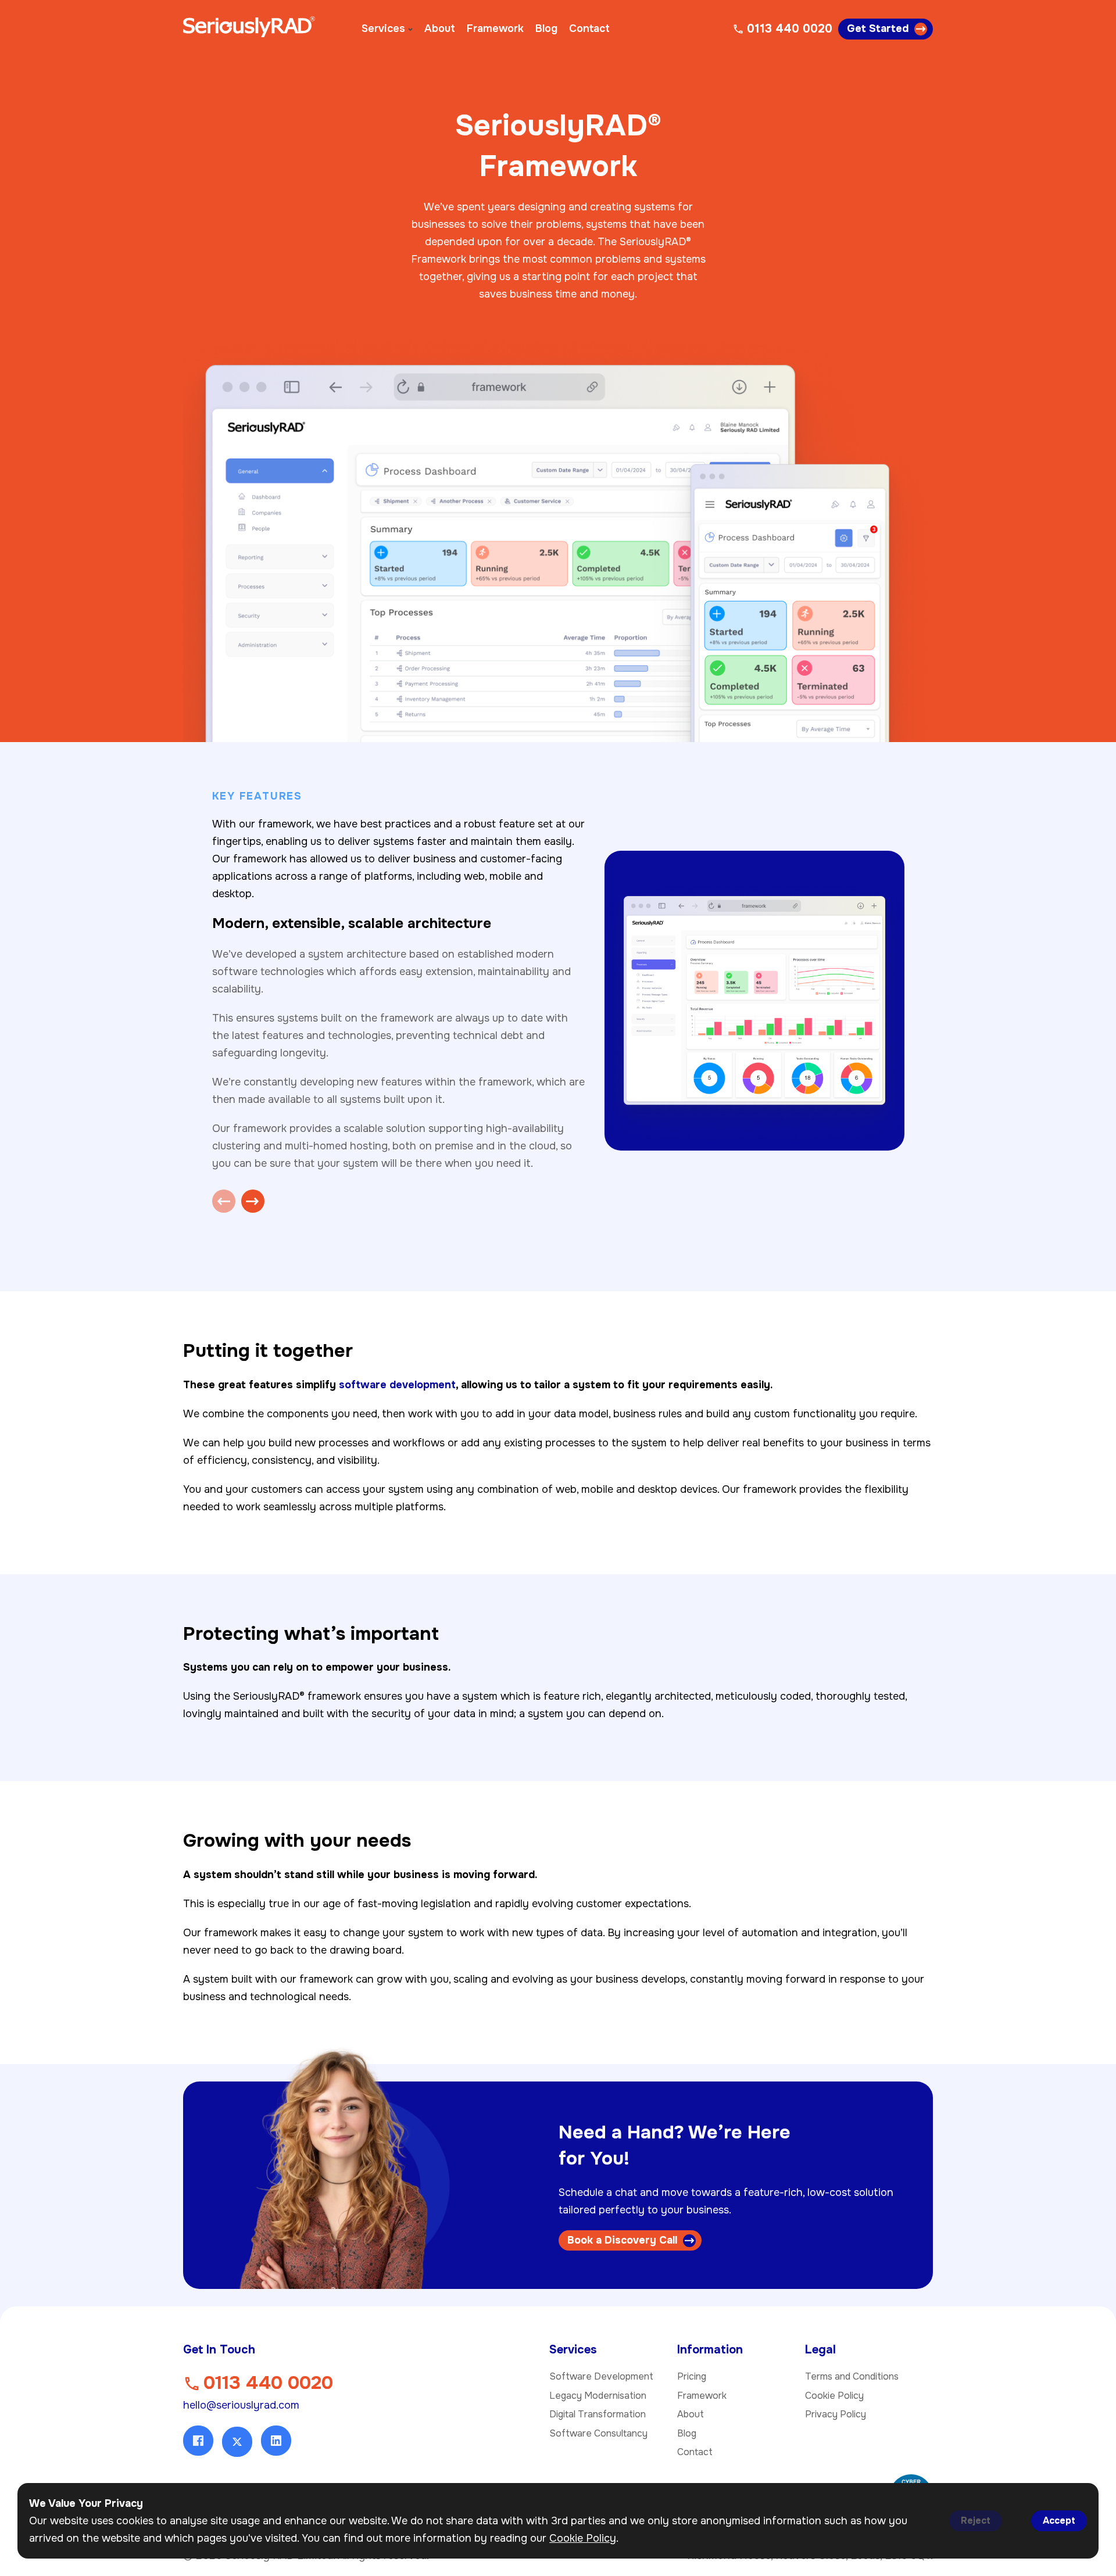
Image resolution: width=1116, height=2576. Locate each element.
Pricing (692, 2376)
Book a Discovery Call (622, 2240)
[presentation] (224, 1201)
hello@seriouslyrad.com (241, 2405)
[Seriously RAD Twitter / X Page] (237, 2442)
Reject (976, 2521)
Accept (1059, 2521)
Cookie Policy (834, 2396)
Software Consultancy (598, 2433)
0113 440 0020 (268, 2383)
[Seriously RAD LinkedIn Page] (276, 2441)
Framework (495, 28)
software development (397, 1385)
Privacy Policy (836, 2414)
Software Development (601, 2376)
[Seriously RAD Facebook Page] (198, 2441)
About (440, 28)
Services (383, 28)
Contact (589, 28)
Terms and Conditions (852, 2376)
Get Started (878, 28)
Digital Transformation (598, 2414)
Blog (546, 28)
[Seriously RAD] (249, 29)
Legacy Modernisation (598, 2396)
